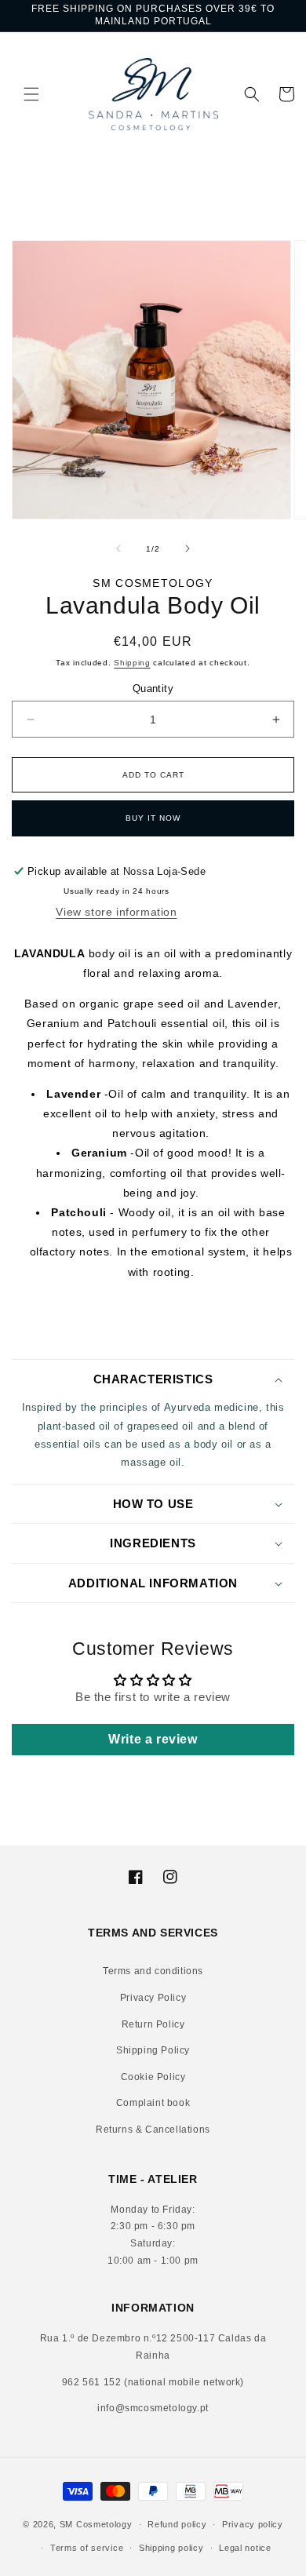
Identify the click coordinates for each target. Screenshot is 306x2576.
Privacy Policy (153, 1998)
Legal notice (245, 2548)
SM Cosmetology (96, 2524)
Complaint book (153, 2103)
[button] (20, 94)
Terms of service (87, 2548)
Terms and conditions (153, 1971)
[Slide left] (118, 548)
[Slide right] (188, 548)
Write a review (153, 1739)
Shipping (132, 663)
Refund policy (177, 2524)
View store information (116, 912)
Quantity (153, 689)
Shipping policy (171, 2548)
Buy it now (153, 818)
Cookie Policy (153, 2077)
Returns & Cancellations (153, 2130)
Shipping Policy (153, 2050)
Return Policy (153, 2024)
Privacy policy (253, 2524)
